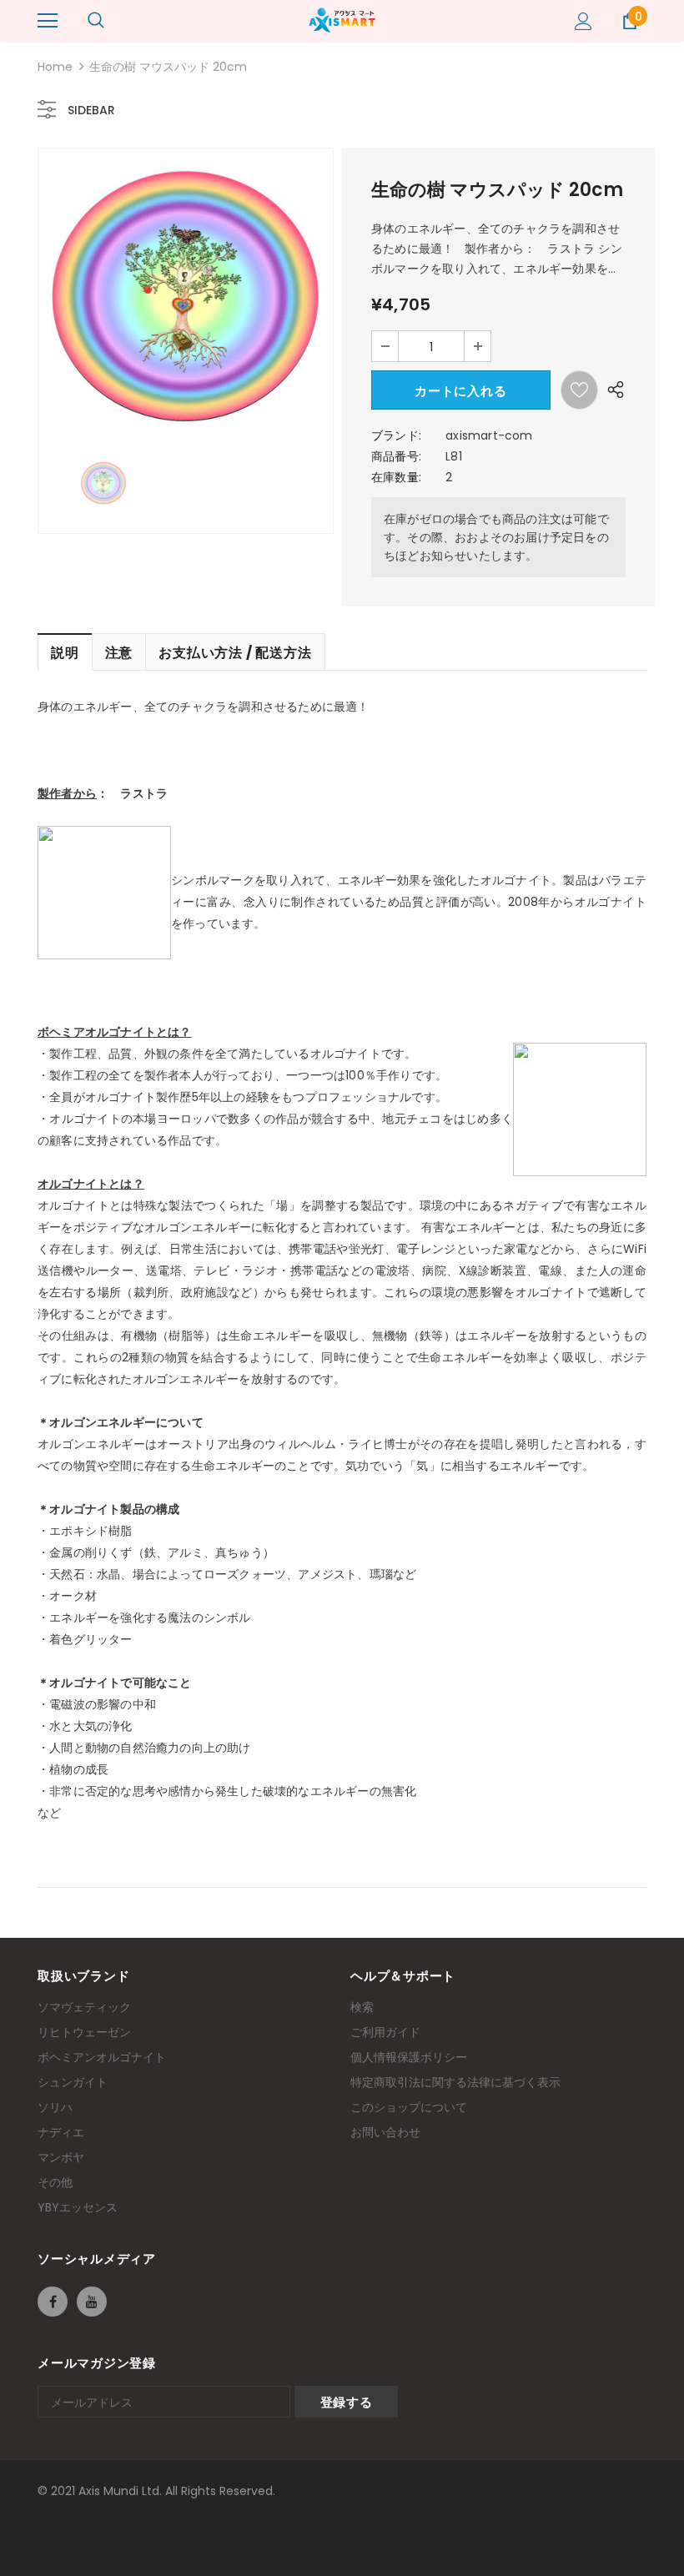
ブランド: (396, 435)
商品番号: (396, 456)
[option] (186, 296)
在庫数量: (396, 477)
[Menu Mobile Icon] (48, 21)
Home (55, 67)
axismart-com (489, 435)
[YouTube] (92, 2302)
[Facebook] (53, 2302)
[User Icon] (583, 21)
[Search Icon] (96, 21)
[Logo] (342, 20)
